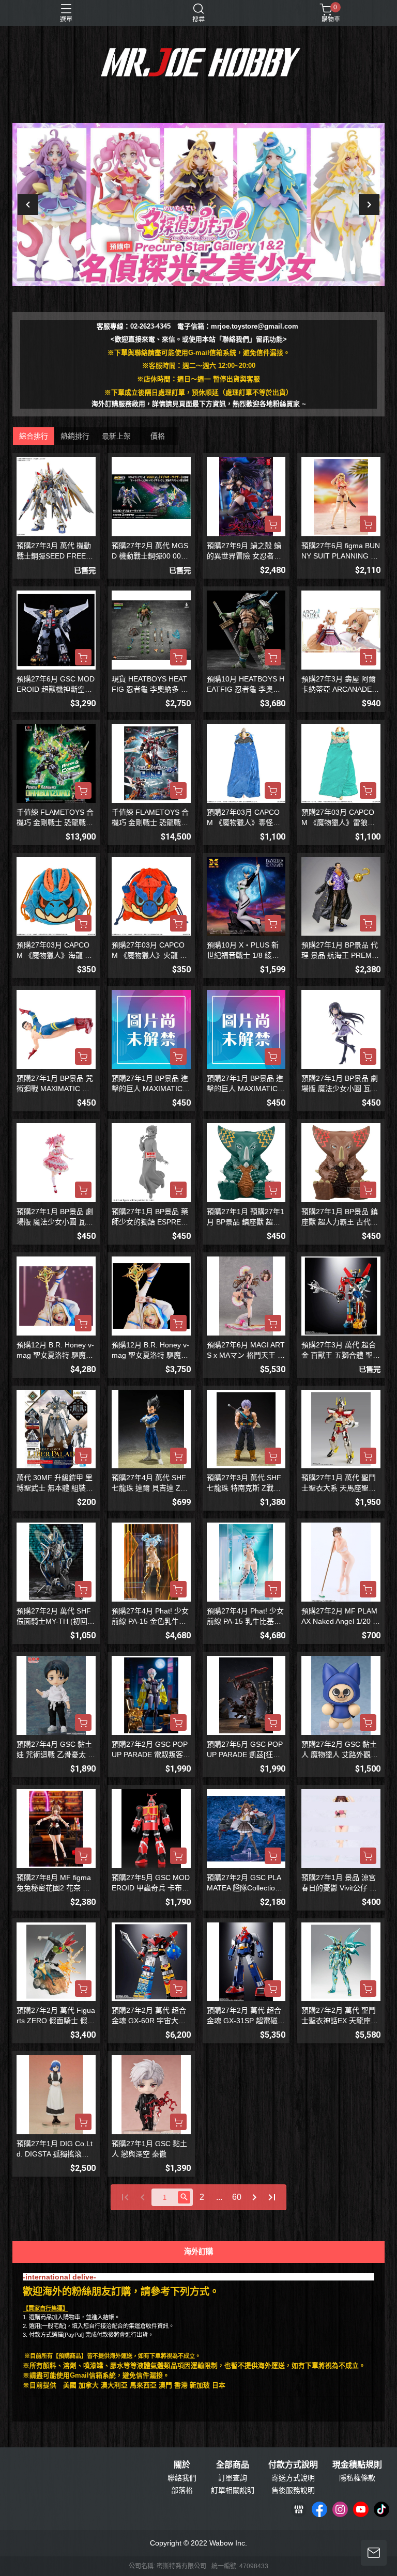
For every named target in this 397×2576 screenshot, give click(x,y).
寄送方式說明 (293, 2478)
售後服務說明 (293, 2490)
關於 (182, 2465)
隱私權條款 (357, 2478)
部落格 (182, 2490)
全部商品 (233, 2465)
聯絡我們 (182, 2478)
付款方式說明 (293, 2465)
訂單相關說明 (233, 2490)
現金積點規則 (357, 2465)
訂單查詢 (233, 2478)
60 (237, 2197)
